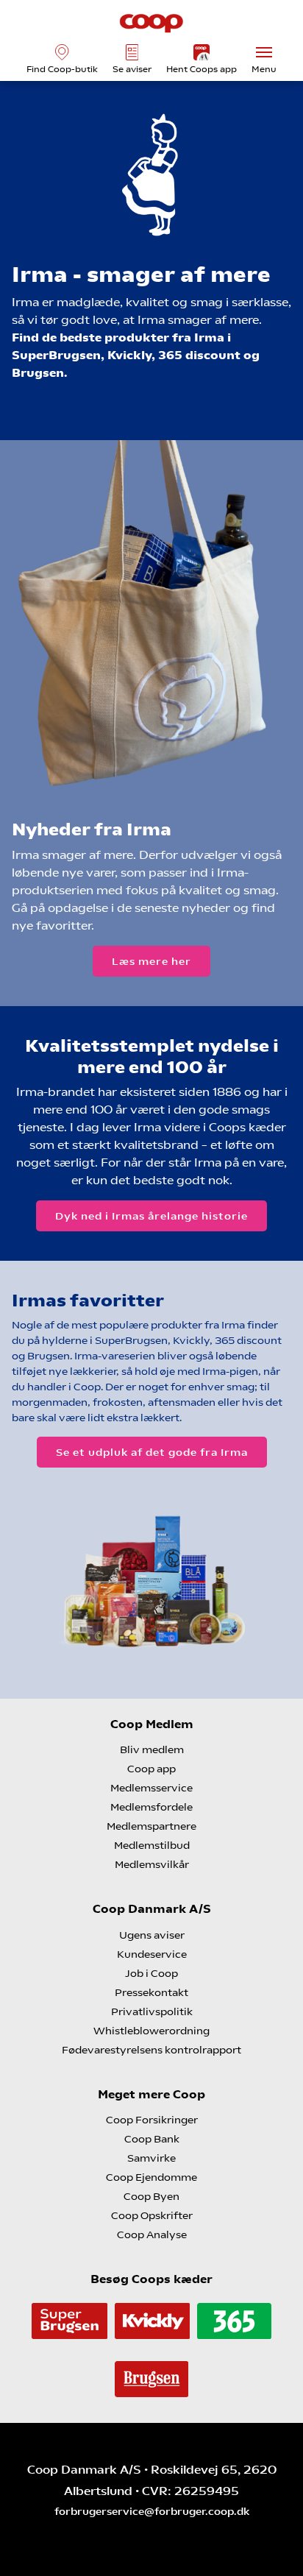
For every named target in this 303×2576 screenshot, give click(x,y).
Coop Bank (152, 2139)
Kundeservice (152, 1954)
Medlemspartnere (151, 1826)
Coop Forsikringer (152, 2120)
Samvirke (151, 2158)
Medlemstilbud (152, 1845)
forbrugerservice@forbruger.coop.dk (152, 2511)
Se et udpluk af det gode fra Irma (152, 1452)
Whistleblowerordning (151, 2031)
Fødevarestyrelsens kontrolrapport (151, 2050)
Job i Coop (151, 1973)
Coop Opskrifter (152, 2215)
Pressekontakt (151, 1992)
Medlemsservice (151, 1788)
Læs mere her (151, 961)
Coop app (151, 1769)
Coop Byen (151, 2196)
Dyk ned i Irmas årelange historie (151, 1216)
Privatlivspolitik (152, 2011)
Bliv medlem (152, 1749)
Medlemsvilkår (152, 1864)
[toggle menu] (264, 52)
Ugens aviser (152, 1935)
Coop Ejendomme (151, 2177)
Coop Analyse (152, 2234)
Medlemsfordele (151, 1807)
